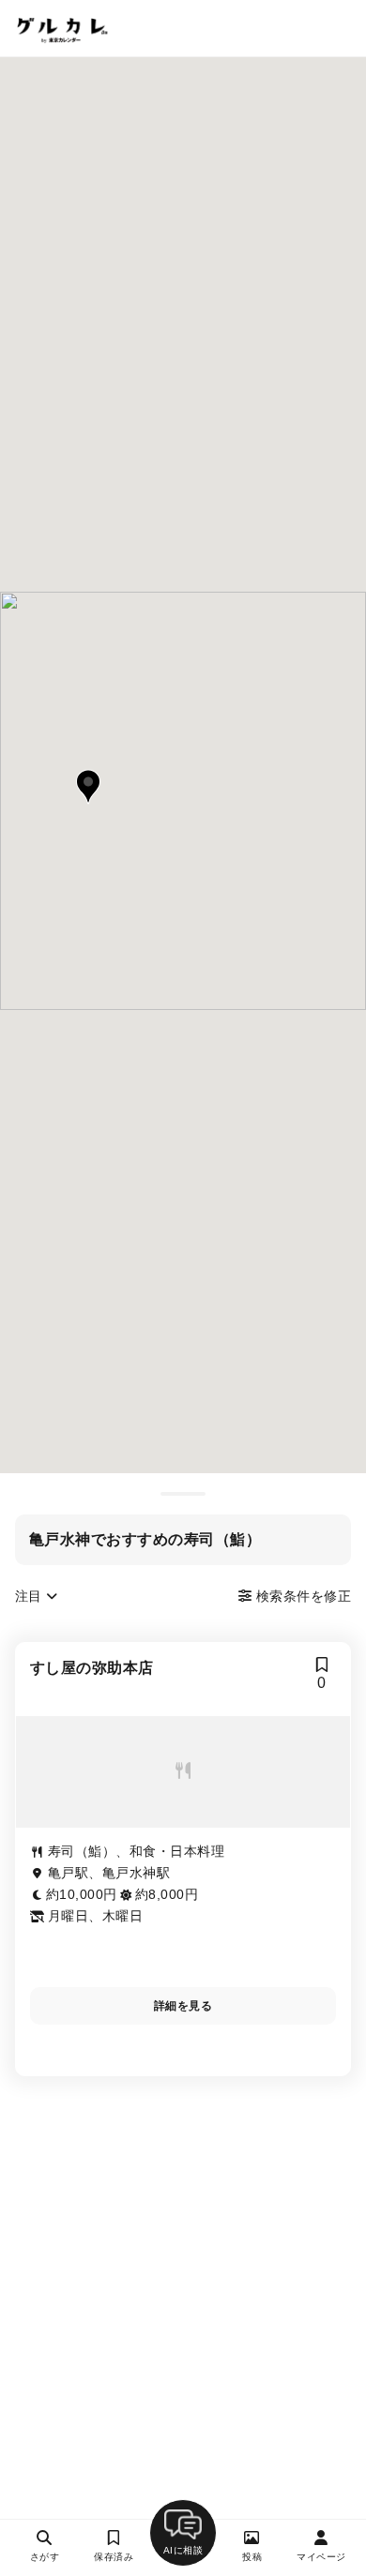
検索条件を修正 (301, 1596)
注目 (30, 1596)
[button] (88, 787)
